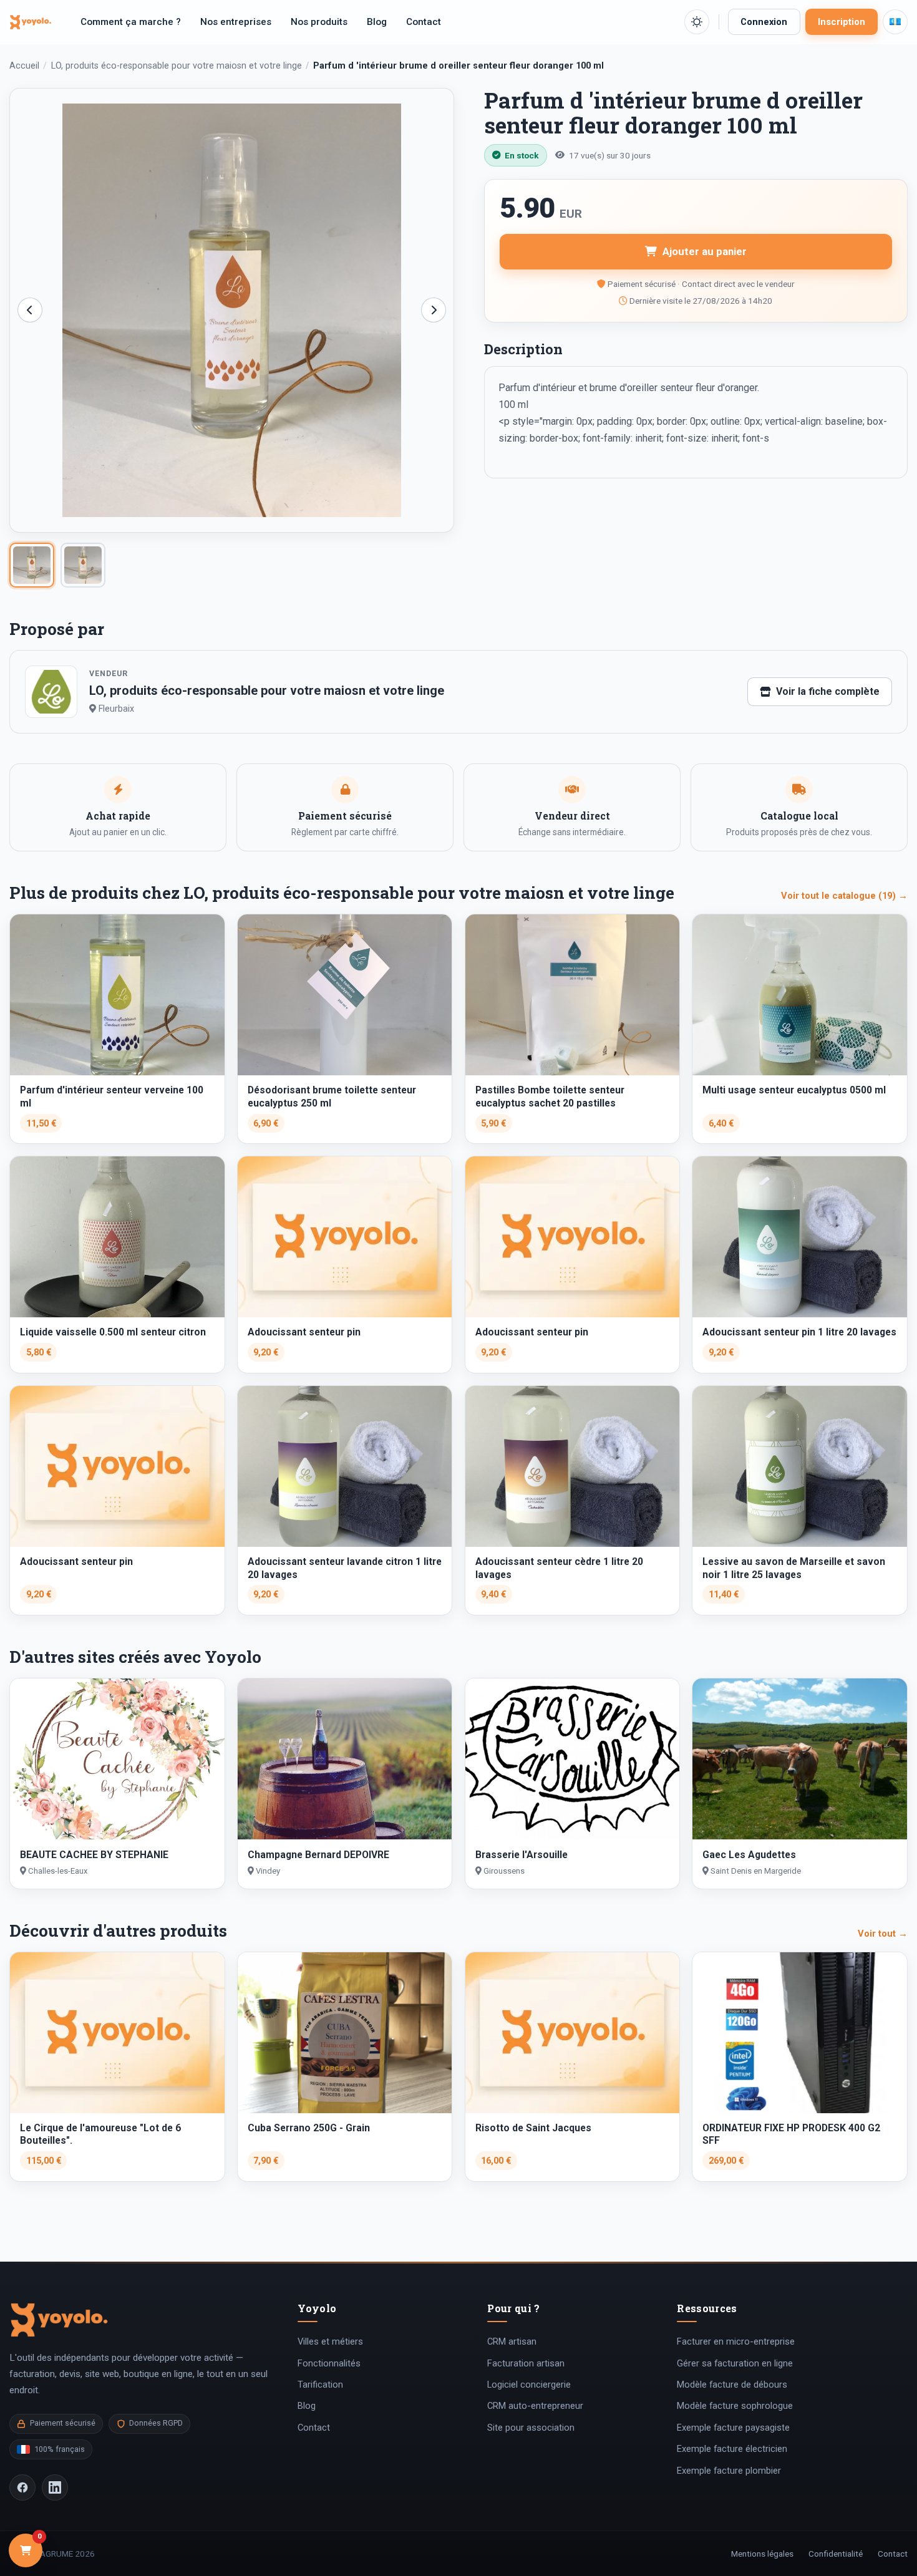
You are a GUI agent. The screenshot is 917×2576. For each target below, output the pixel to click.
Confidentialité (836, 2554)
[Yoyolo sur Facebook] (22, 2487)
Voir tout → (883, 1934)
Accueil (24, 66)
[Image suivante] (434, 310)
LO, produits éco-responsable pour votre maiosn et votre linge (177, 66)
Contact (424, 22)
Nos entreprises (236, 22)
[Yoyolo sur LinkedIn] (55, 2487)
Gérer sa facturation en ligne (735, 2363)
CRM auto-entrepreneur (535, 2406)
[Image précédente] (30, 310)
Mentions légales (762, 2554)
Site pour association (531, 2428)
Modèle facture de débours (732, 2385)
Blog (377, 22)
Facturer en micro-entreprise (736, 2341)
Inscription (842, 22)
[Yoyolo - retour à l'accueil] (31, 22)
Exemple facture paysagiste (733, 2428)
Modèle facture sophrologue (735, 2406)
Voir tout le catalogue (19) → (844, 896)
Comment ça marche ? (131, 22)
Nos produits (319, 22)
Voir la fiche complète (828, 691)
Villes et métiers (330, 2341)
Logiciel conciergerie (529, 2385)
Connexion (764, 22)
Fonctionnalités (329, 2363)
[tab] (32, 565)
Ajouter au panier (705, 251)
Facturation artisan (526, 2363)
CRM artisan (512, 2341)
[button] (697, 22)
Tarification (320, 2385)
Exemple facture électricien (732, 2449)
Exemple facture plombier (729, 2471)
